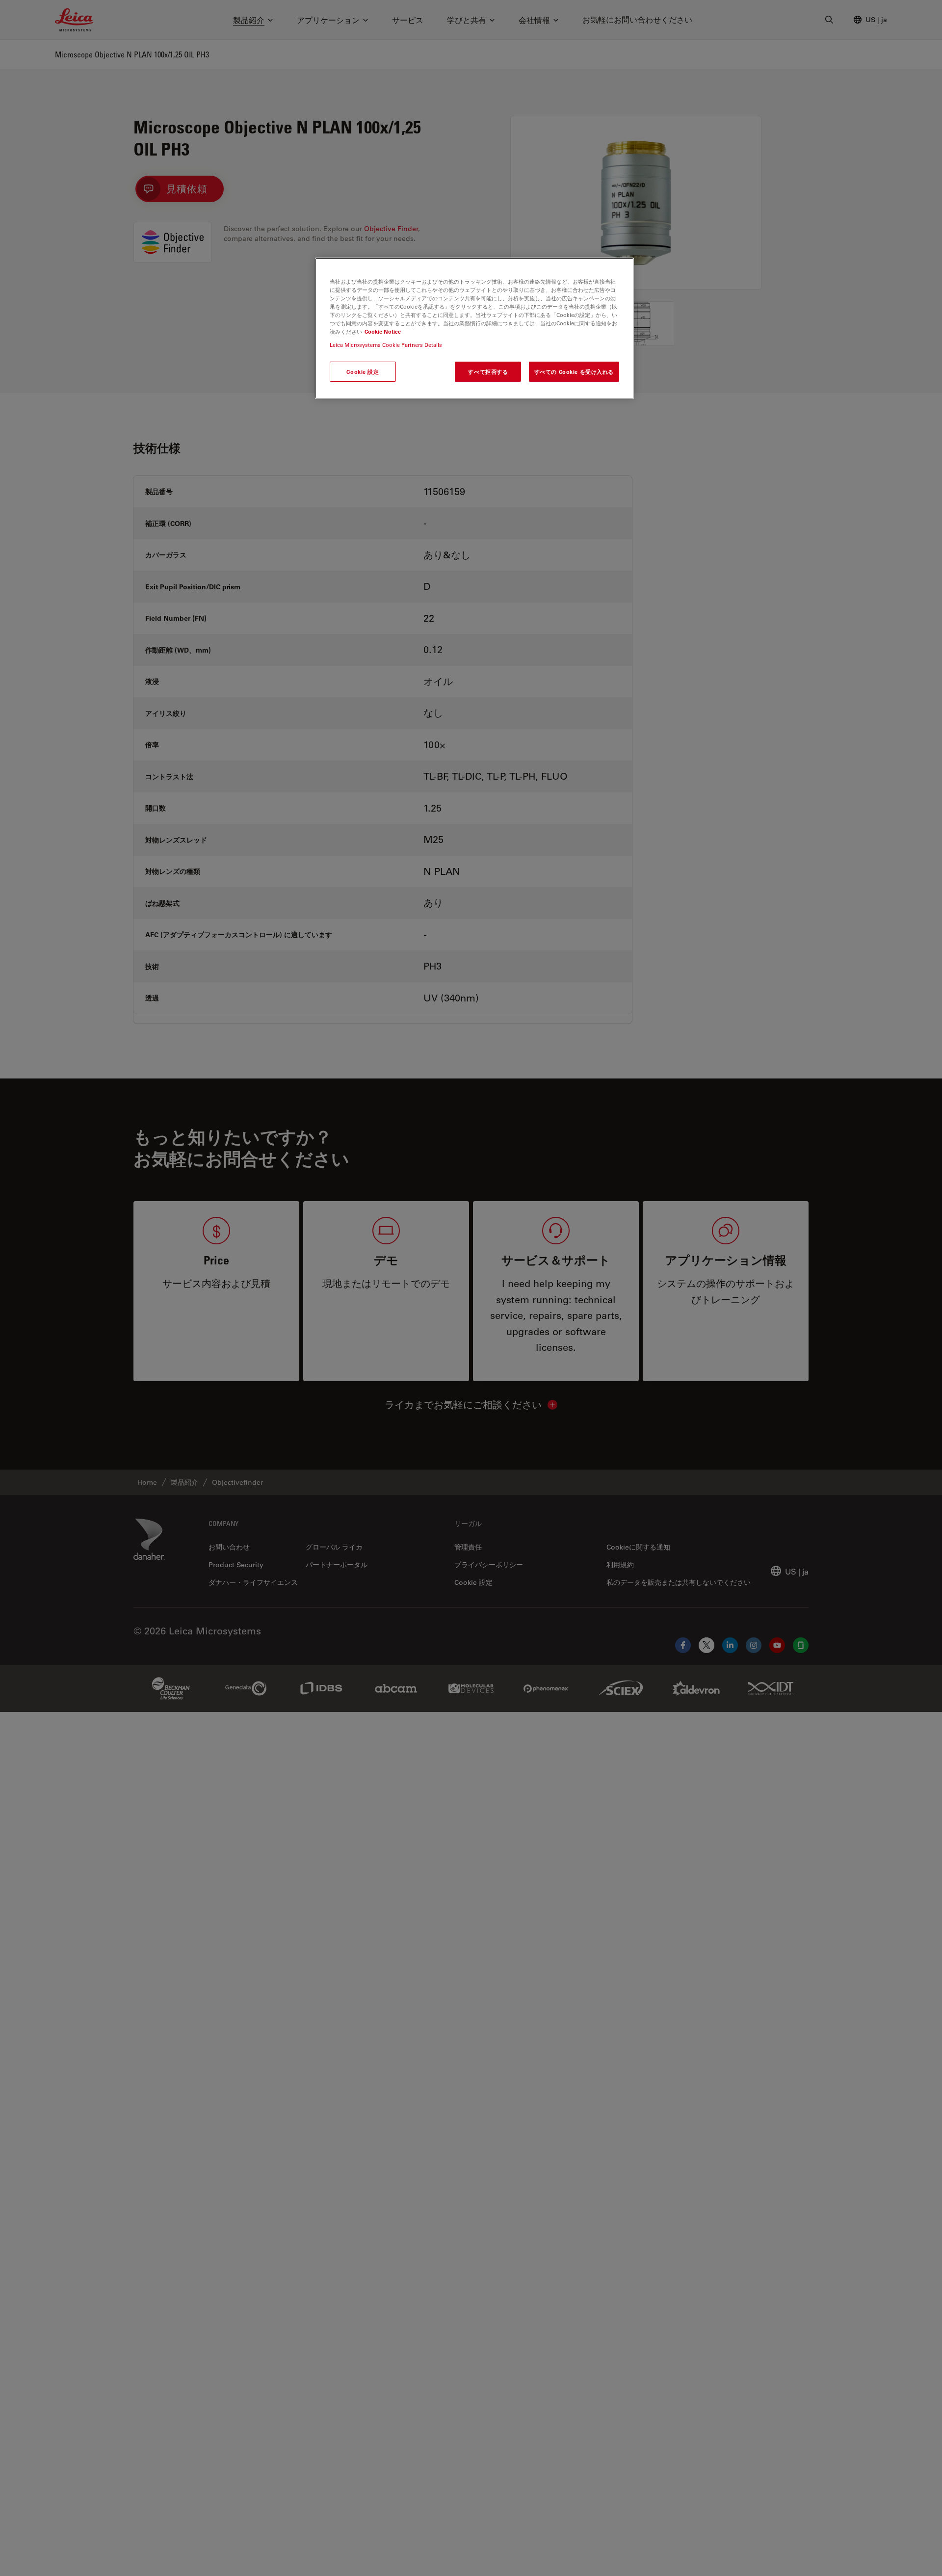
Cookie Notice (383, 331)
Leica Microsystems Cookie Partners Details (386, 345)
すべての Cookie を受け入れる (574, 372)
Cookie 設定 (363, 372)
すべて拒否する (488, 372)
